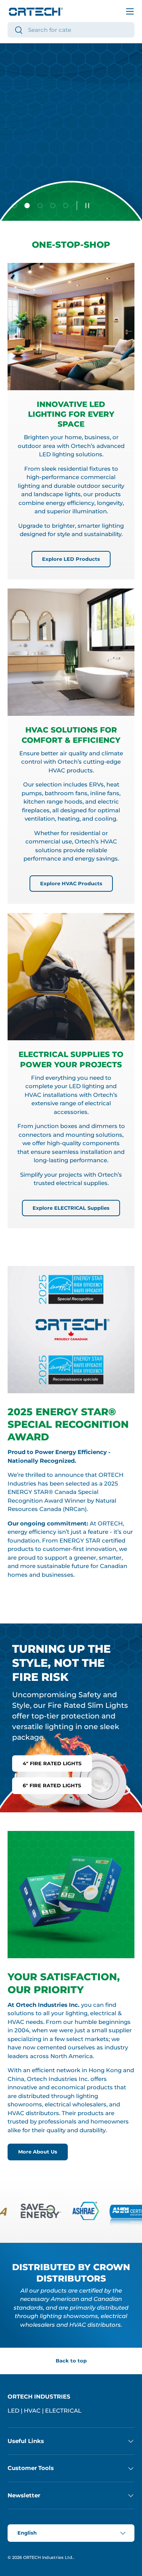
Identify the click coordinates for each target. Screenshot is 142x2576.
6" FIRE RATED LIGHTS (52, 1785)
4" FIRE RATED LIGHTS (52, 1763)
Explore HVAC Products (71, 883)
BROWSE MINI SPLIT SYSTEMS (57, 176)
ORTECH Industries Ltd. (48, 2557)
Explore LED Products (71, 559)
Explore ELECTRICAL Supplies (71, 1208)
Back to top (71, 2361)
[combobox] (71, 30)
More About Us (38, 2152)
